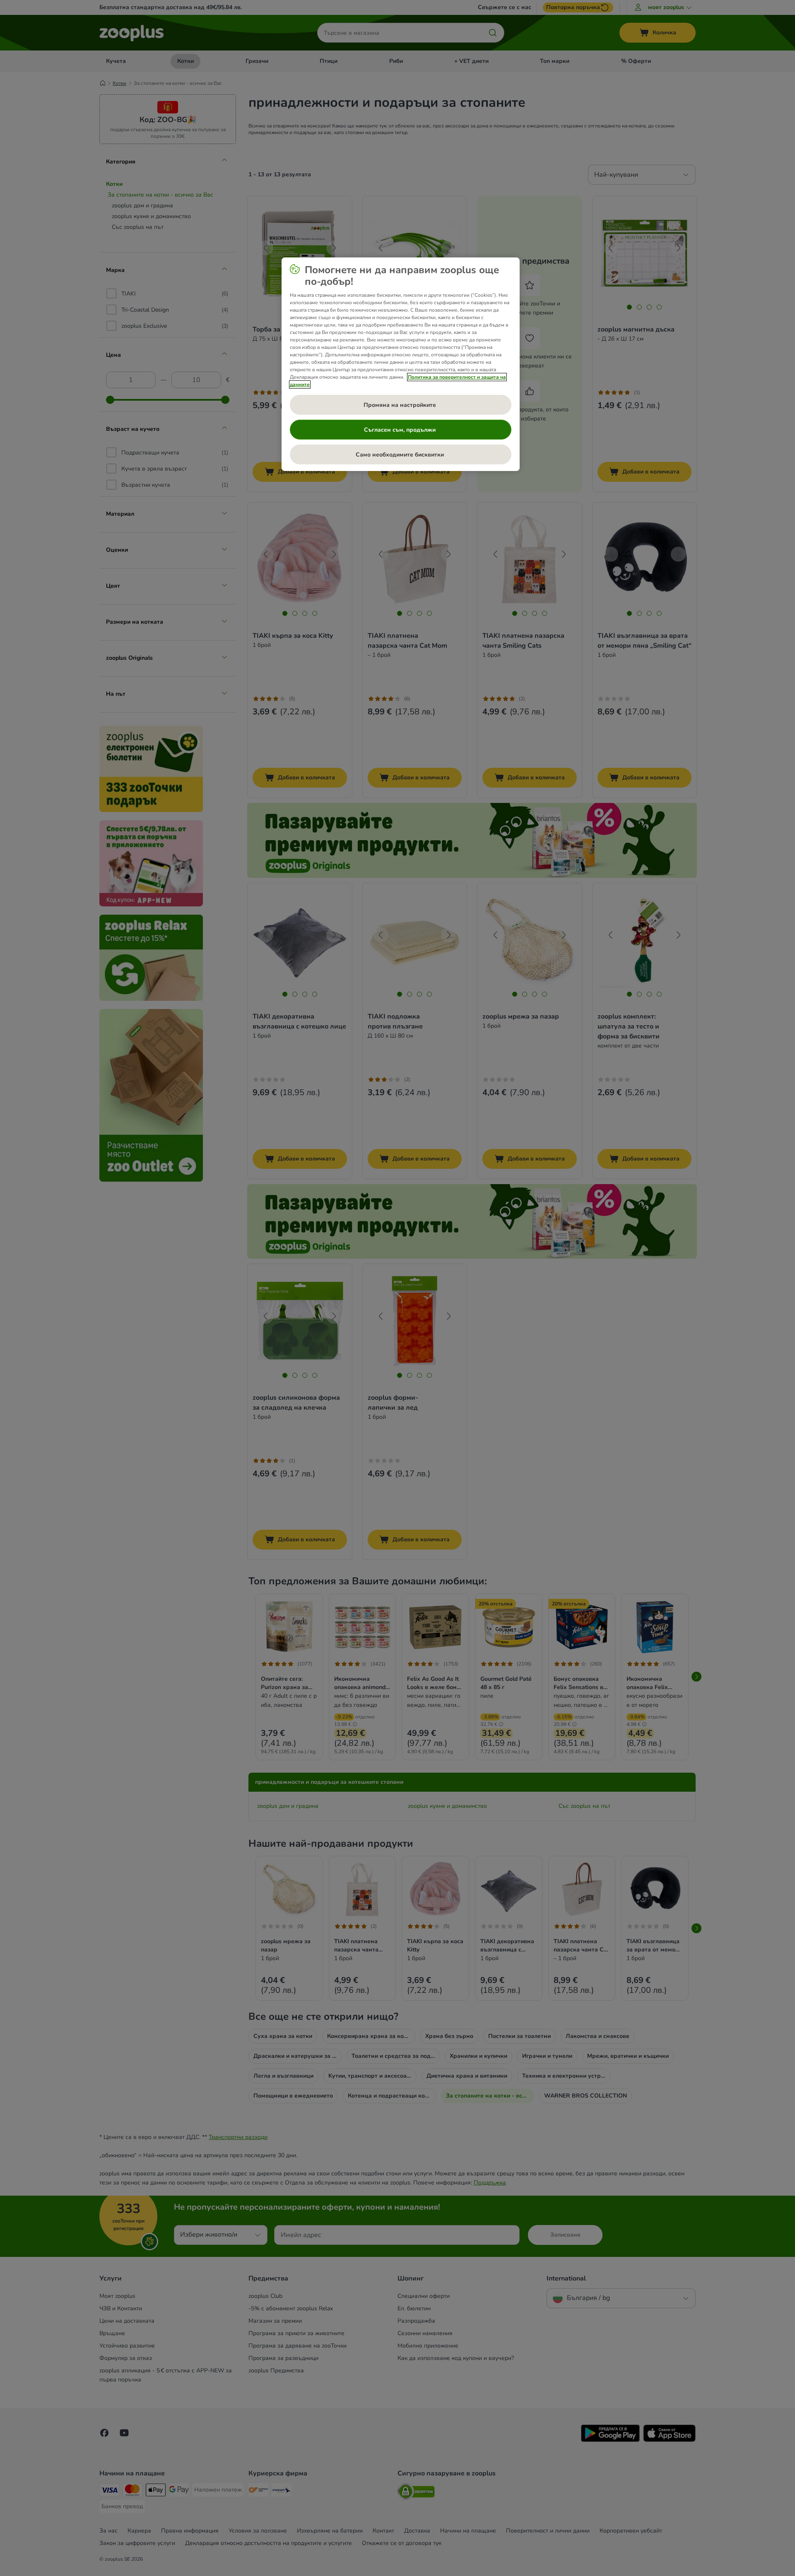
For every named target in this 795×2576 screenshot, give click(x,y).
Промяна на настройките (401, 405)
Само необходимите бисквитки (401, 455)
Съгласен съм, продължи (401, 430)
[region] (401, 364)
